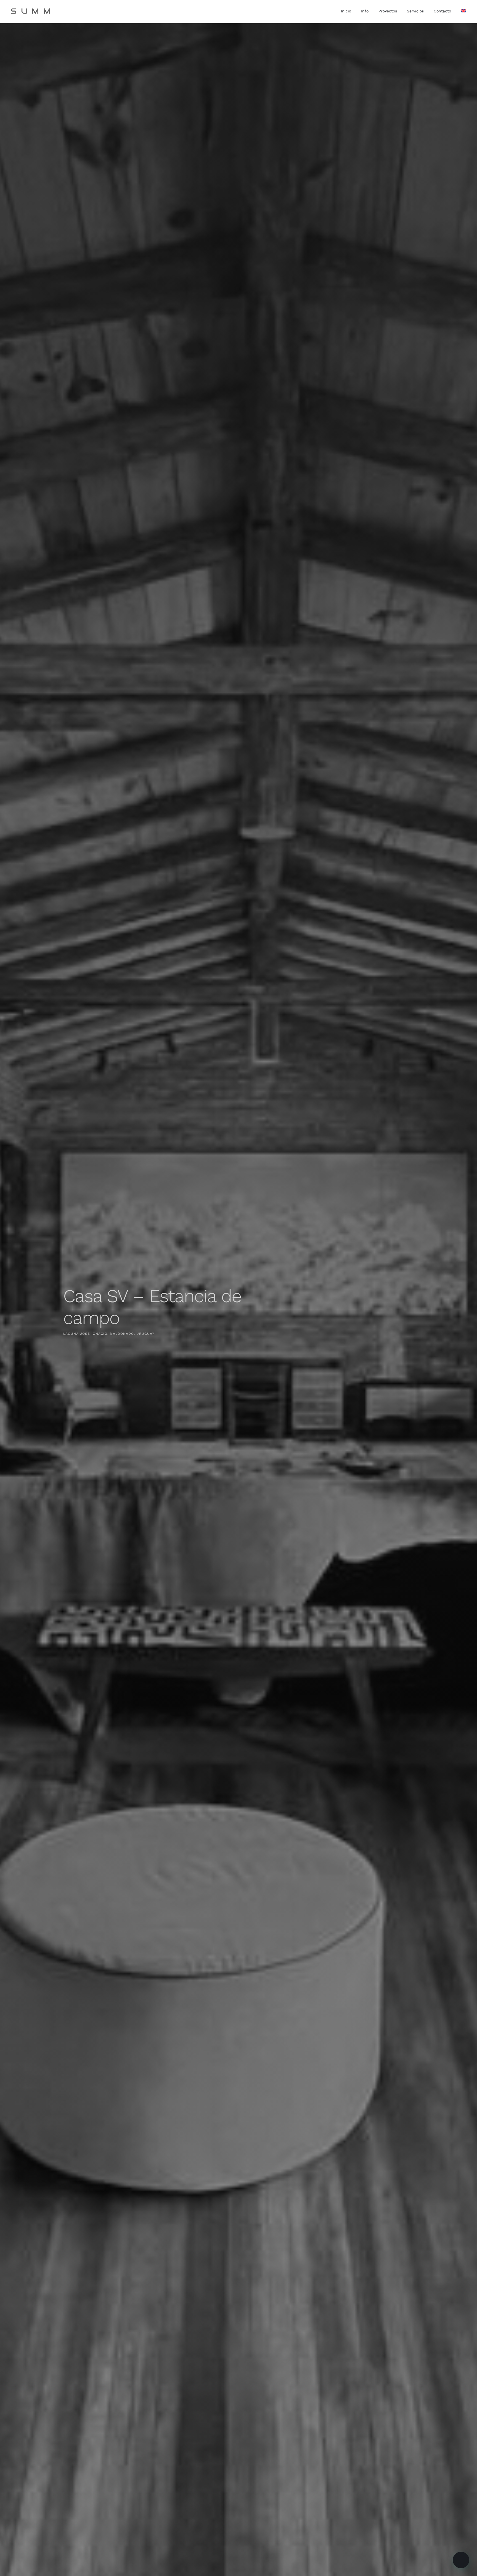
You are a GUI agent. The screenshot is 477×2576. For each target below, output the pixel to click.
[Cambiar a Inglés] (463, 12)
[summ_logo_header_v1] (31, 10)
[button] (461, 2560)
